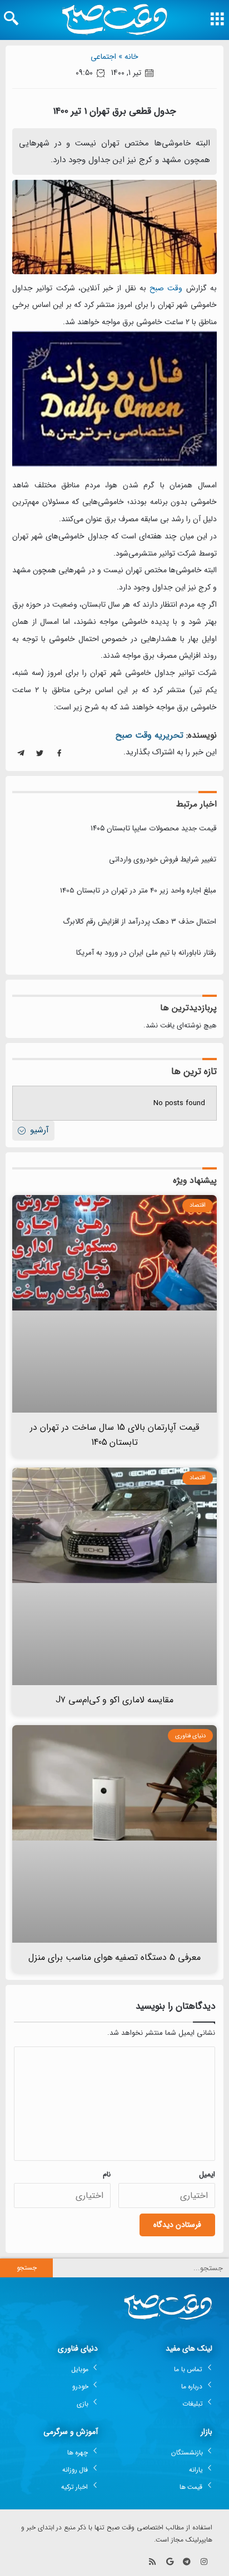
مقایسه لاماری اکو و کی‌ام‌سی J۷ (115, 1700)
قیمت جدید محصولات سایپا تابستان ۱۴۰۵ (153, 828)
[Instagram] (204, 2562)
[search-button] (11, 18)
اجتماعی (103, 57)
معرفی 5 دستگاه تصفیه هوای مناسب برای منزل (115, 1957)
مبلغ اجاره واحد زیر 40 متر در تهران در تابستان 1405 (138, 891)
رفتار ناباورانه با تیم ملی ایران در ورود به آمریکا (146, 953)
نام (107, 2174)
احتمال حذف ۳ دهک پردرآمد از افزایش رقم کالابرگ (140, 922)
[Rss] (153, 2562)
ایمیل (207, 2174)
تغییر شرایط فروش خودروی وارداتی (163, 859)
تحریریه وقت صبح (150, 735)
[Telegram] (186, 2562)
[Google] (170, 2562)
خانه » (128, 57)
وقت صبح (166, 288)
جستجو (27, 2268)
